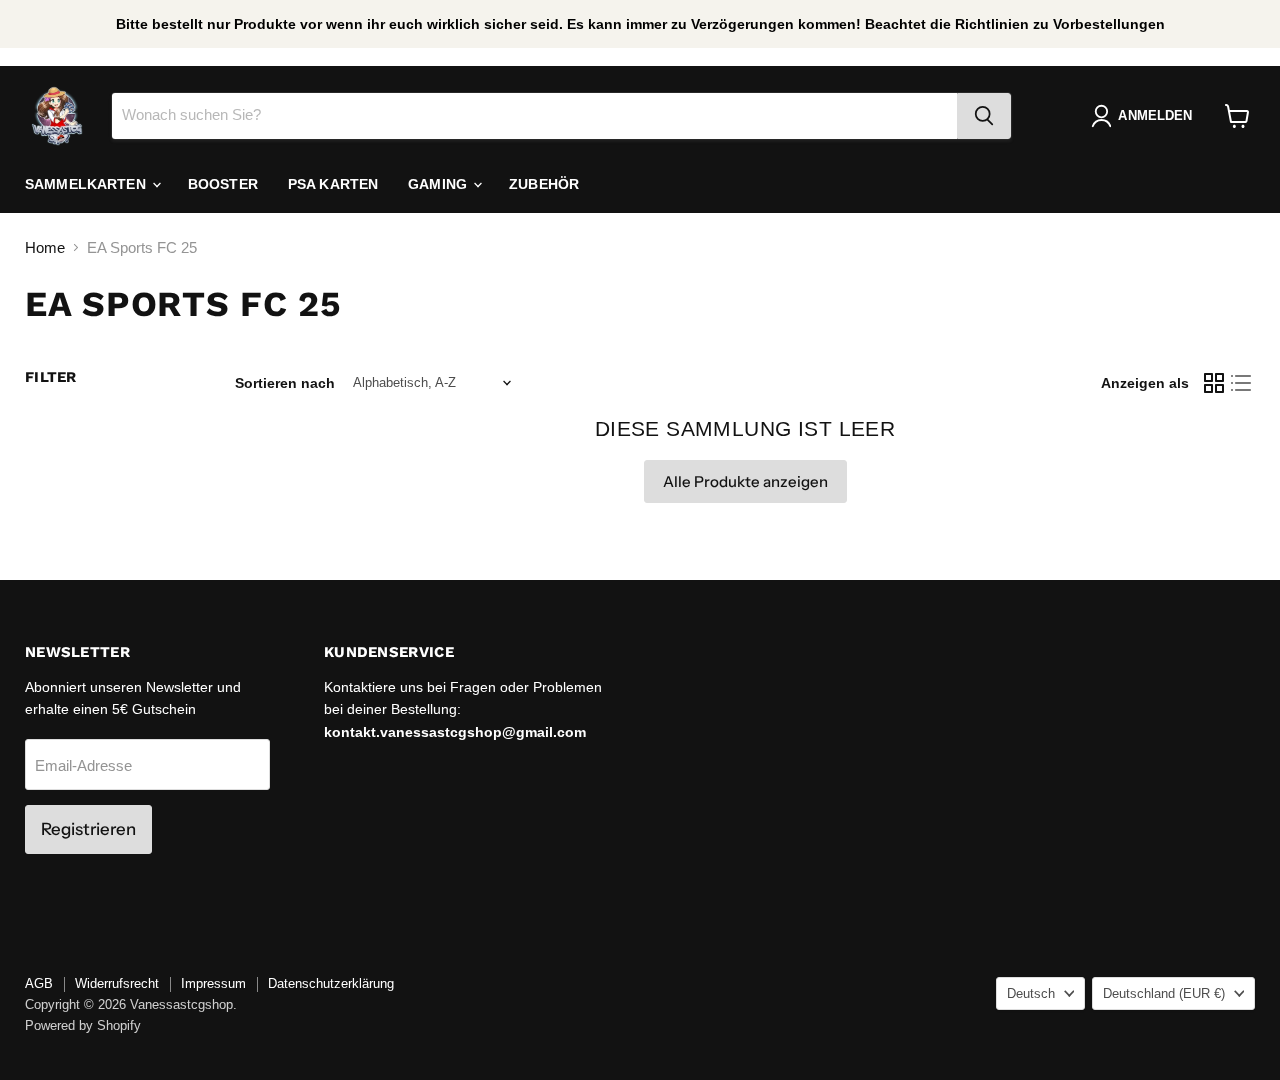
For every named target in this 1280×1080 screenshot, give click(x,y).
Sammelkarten (87, 184)
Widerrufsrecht (117, 983)
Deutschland (1164, 993)
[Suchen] (984, 116)
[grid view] (1214, 383)
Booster (223, 184)
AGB (39, 983)
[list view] (1242, 383)
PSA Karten (333, 184)
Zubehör (544, 184)
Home (45, 247)
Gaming (439, 184)
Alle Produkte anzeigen (745, 481)
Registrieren (88, 829)
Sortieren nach (285, 383)
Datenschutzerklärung (331, 983)
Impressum (213, 983)
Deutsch (1031, 993)
